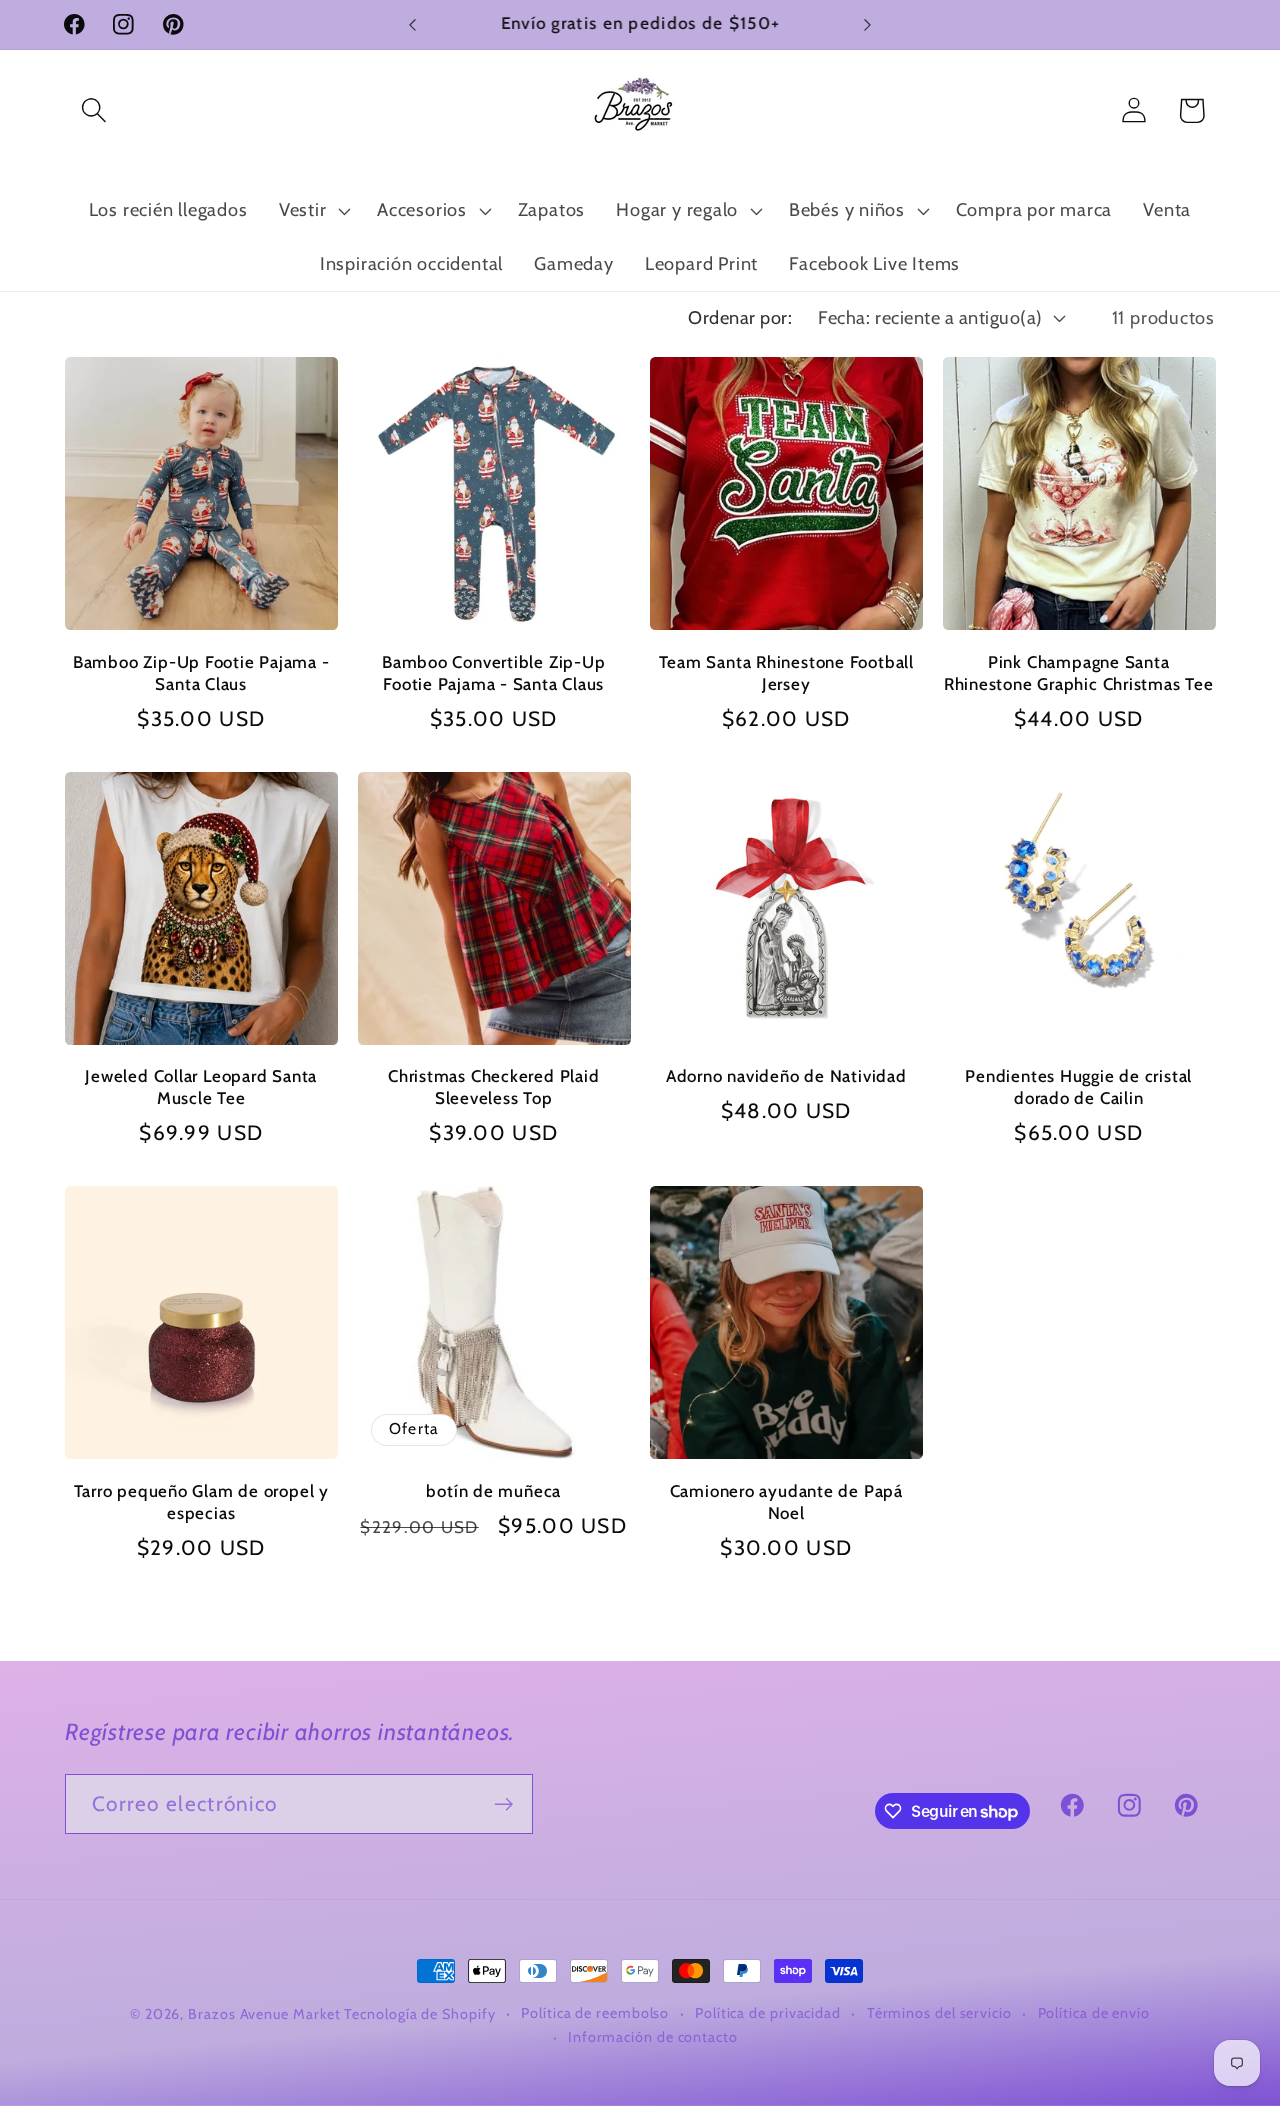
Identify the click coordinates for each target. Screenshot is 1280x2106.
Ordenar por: (740, 317)
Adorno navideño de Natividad (786, 1076)
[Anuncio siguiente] (868, 24)
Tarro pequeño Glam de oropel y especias (201, 1502)
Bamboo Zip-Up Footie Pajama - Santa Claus (201, 673)
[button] (93, 110)
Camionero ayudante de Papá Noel (786, 1502)
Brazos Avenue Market (266, 2014)
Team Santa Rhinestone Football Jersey (786, 673)
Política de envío (1094, 2013)
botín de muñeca (493, 1491)
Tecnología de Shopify (419, 2014)
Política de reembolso (595, 2013)
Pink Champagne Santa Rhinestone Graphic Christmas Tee (1079, 673)
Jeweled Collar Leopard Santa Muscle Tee (201, 1087)
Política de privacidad (768, 2013)
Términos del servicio (939, 2013)
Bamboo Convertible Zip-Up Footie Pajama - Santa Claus (494, 673)
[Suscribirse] (503, 1804)
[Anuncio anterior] (413, 24)
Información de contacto (653, 2037)
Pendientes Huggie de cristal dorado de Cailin (1078, 1087)
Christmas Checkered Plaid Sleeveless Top (494, 1087)
